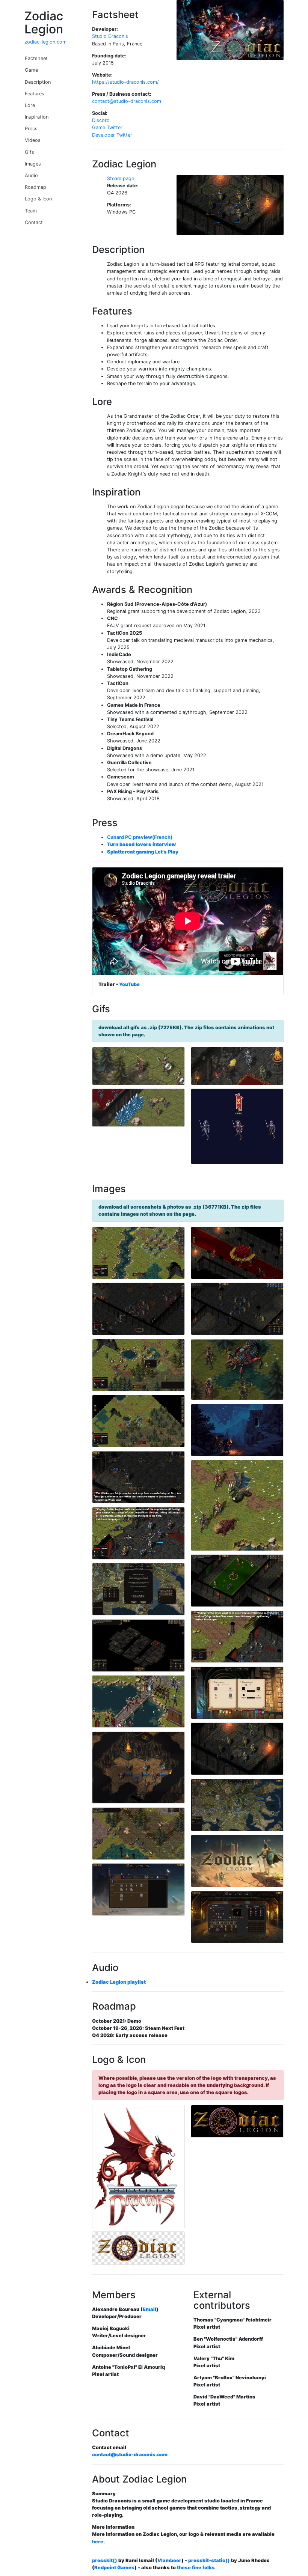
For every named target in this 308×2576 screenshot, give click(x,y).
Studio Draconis (110, 36)
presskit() (105, 2560)
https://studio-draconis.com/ (125, 82)
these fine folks (196, 2568)
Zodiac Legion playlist (119, 1982)
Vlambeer (169, 2560)
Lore (30, 105)
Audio (31, 175)
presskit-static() (209, 2560)
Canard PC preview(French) (140, 837)
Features (35, 94)
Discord (101, 120)
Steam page (121, 178)
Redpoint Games (114, 2568)
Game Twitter (107, 127)
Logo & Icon (38, 199)
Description (38, 82)
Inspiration (37, 117)
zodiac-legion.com (45, 42)
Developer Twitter (112, 135)
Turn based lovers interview (141, 844)
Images (33, 164)
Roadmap (35, 187)
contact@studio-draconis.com (127, 101)
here (98, 2542)
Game (31, 70)
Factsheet (36, 58)
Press (31, 129)
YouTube (129, 984)
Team (31, 211)
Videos (33, 140)
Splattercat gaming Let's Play (143, 852)
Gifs (29, 152)
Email (149, 2309)
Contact (34, 222)
